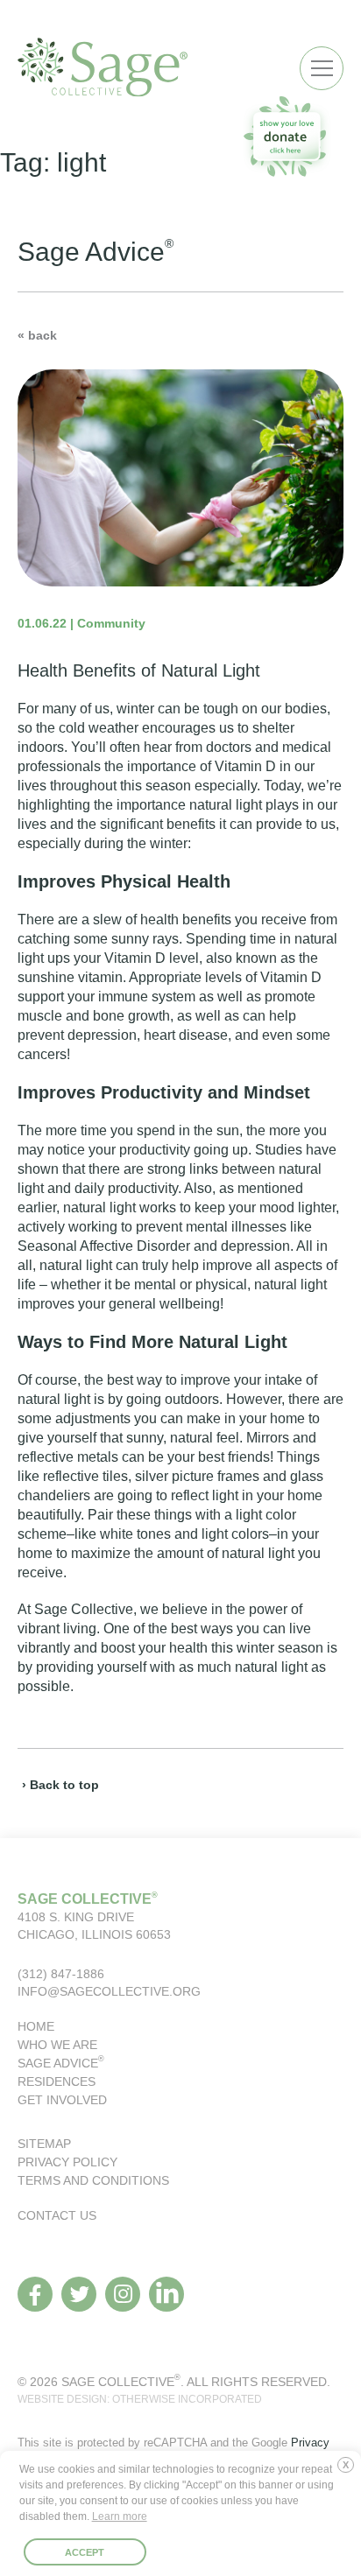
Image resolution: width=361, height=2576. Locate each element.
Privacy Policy (67, 2162)
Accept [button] (85, 2552)
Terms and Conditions (93, 2180)
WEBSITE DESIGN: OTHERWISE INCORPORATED (140, 2399)
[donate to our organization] (287, 136)
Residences (57, 2081)
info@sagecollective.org (109, 1991)
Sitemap (44, 2144)
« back (37, 335)
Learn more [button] (120, 2516)
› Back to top (60, 1785)
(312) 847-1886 (61, 1974)
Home (36, 2026)
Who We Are (57, 2045)
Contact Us (57, 2215)
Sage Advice (61, 2063)
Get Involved (62, 2100)
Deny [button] (350, 2472)
